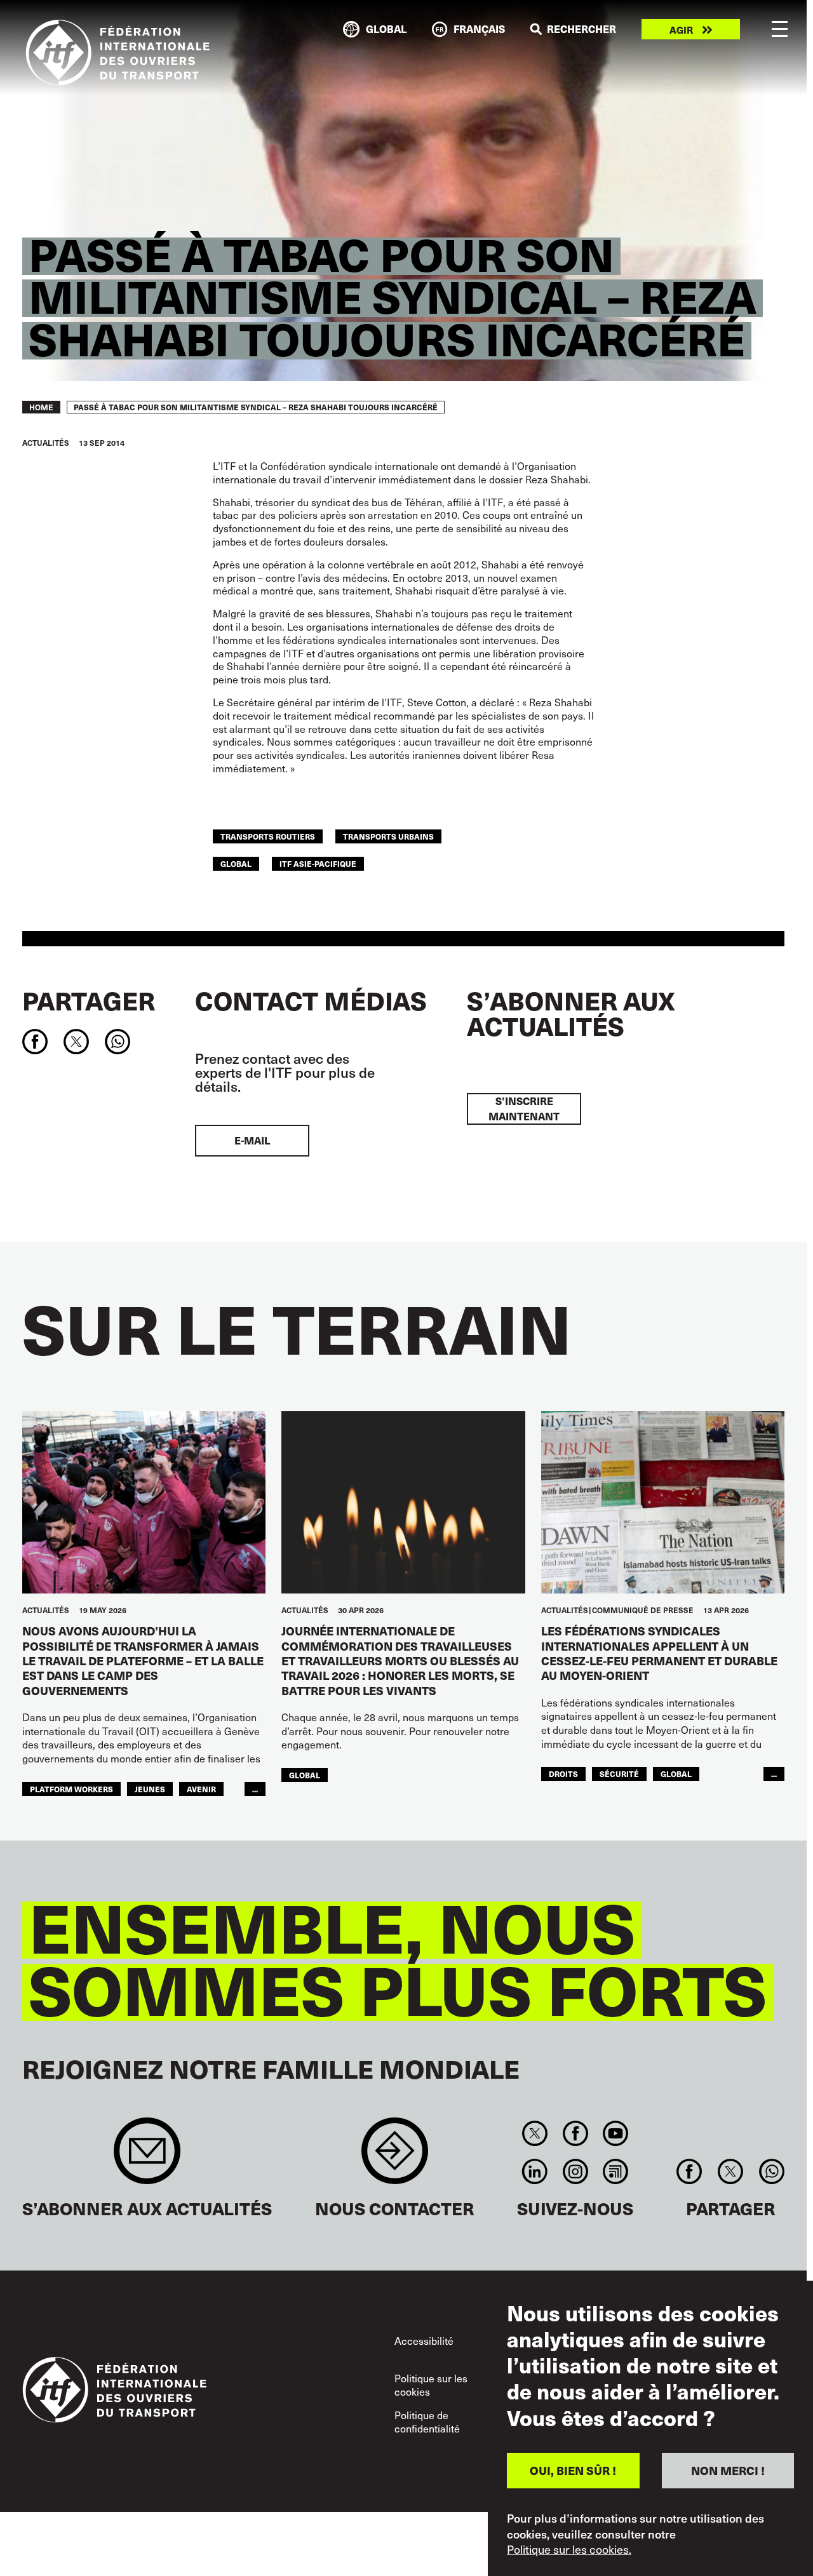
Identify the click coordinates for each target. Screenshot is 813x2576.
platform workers (71, 1789)
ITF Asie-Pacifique (318, 863)
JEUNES (150, 1789)
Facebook (575, 2133)
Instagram (575, 2171)
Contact (395, 2157)
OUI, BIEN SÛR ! (573, 2470)
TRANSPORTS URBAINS (388, 836)
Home (41, 407)
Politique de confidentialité (427, 2422)
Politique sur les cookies (431, 2385)
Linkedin (535, 2171)
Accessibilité (424, 2340)
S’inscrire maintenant (524, 1109)
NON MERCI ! (728, 2470)
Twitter (535, 2133)
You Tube (615, 2133)
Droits (563, 1774)
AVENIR (201, 1789)
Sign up (147, 2157)
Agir (681, 30)
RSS (615, 2171)
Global (236, 863)
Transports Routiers (268, 836)
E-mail (252, 1140)
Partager (89, 1000)
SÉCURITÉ (619, 1774)
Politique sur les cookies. (569, 2549)
